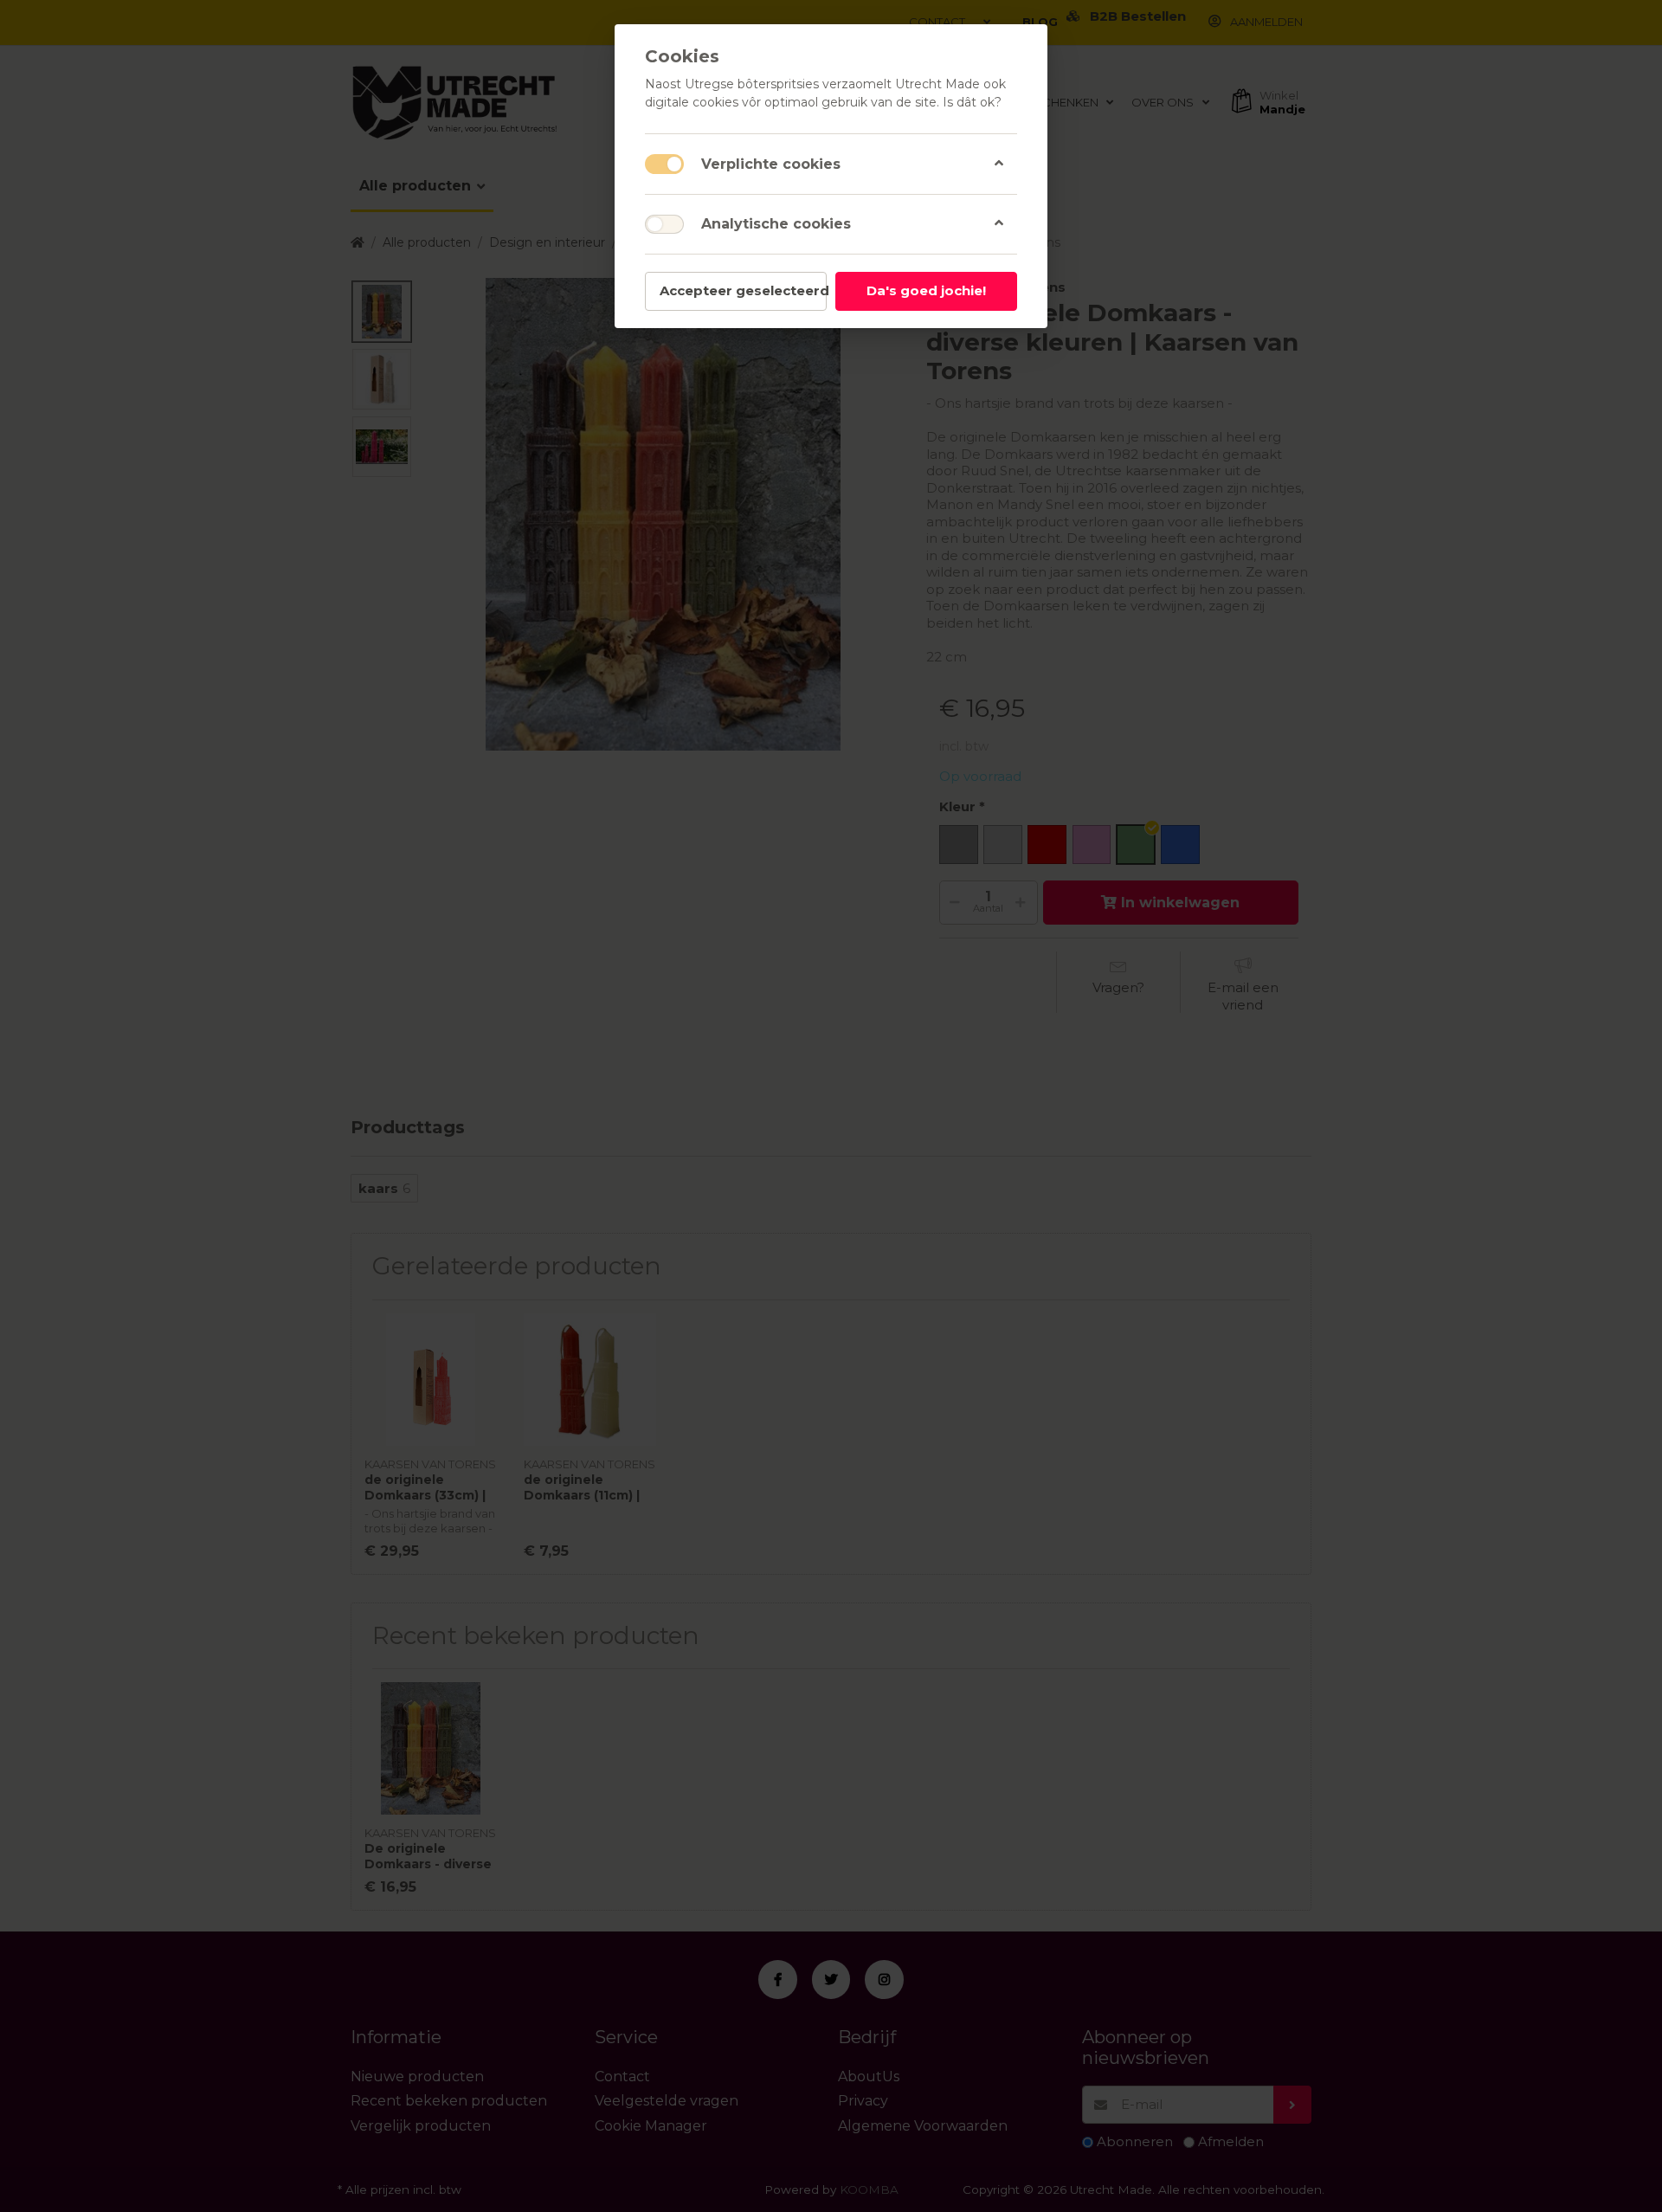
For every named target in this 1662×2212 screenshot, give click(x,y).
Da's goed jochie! (926, 290)
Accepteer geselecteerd (743, 290)
